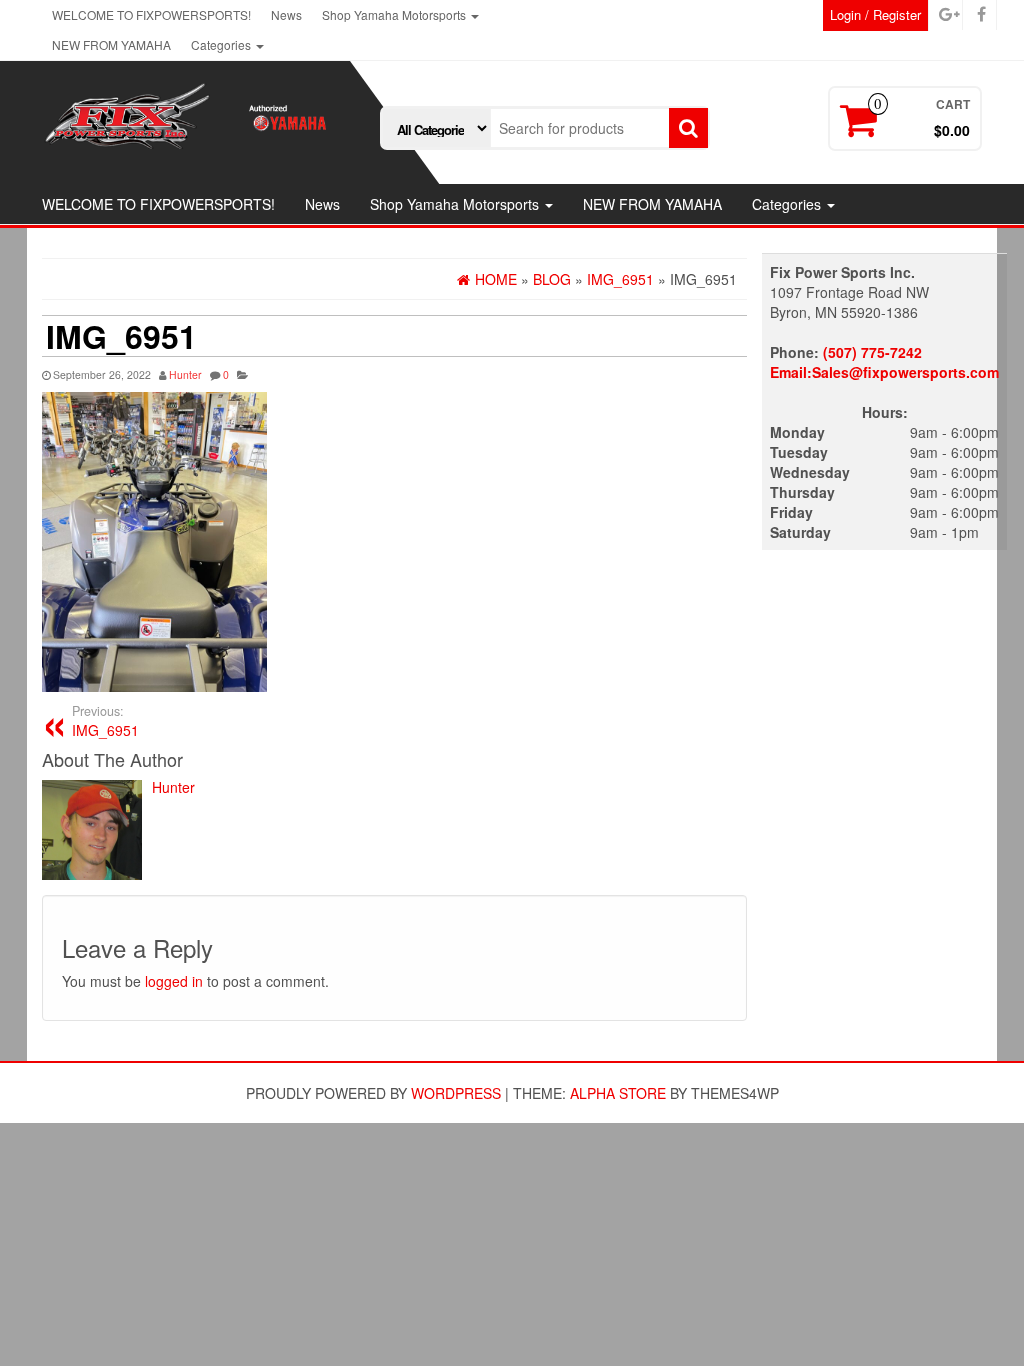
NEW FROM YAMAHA (111, 44)
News (286, 14)
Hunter (185, 374)
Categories (222, 44)
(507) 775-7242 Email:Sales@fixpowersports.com (884, 362)
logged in (174, 981)
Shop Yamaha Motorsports (395, 14)
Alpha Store (618, 1093)
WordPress (456, 1093)
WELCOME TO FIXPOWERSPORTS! (151, 14)
